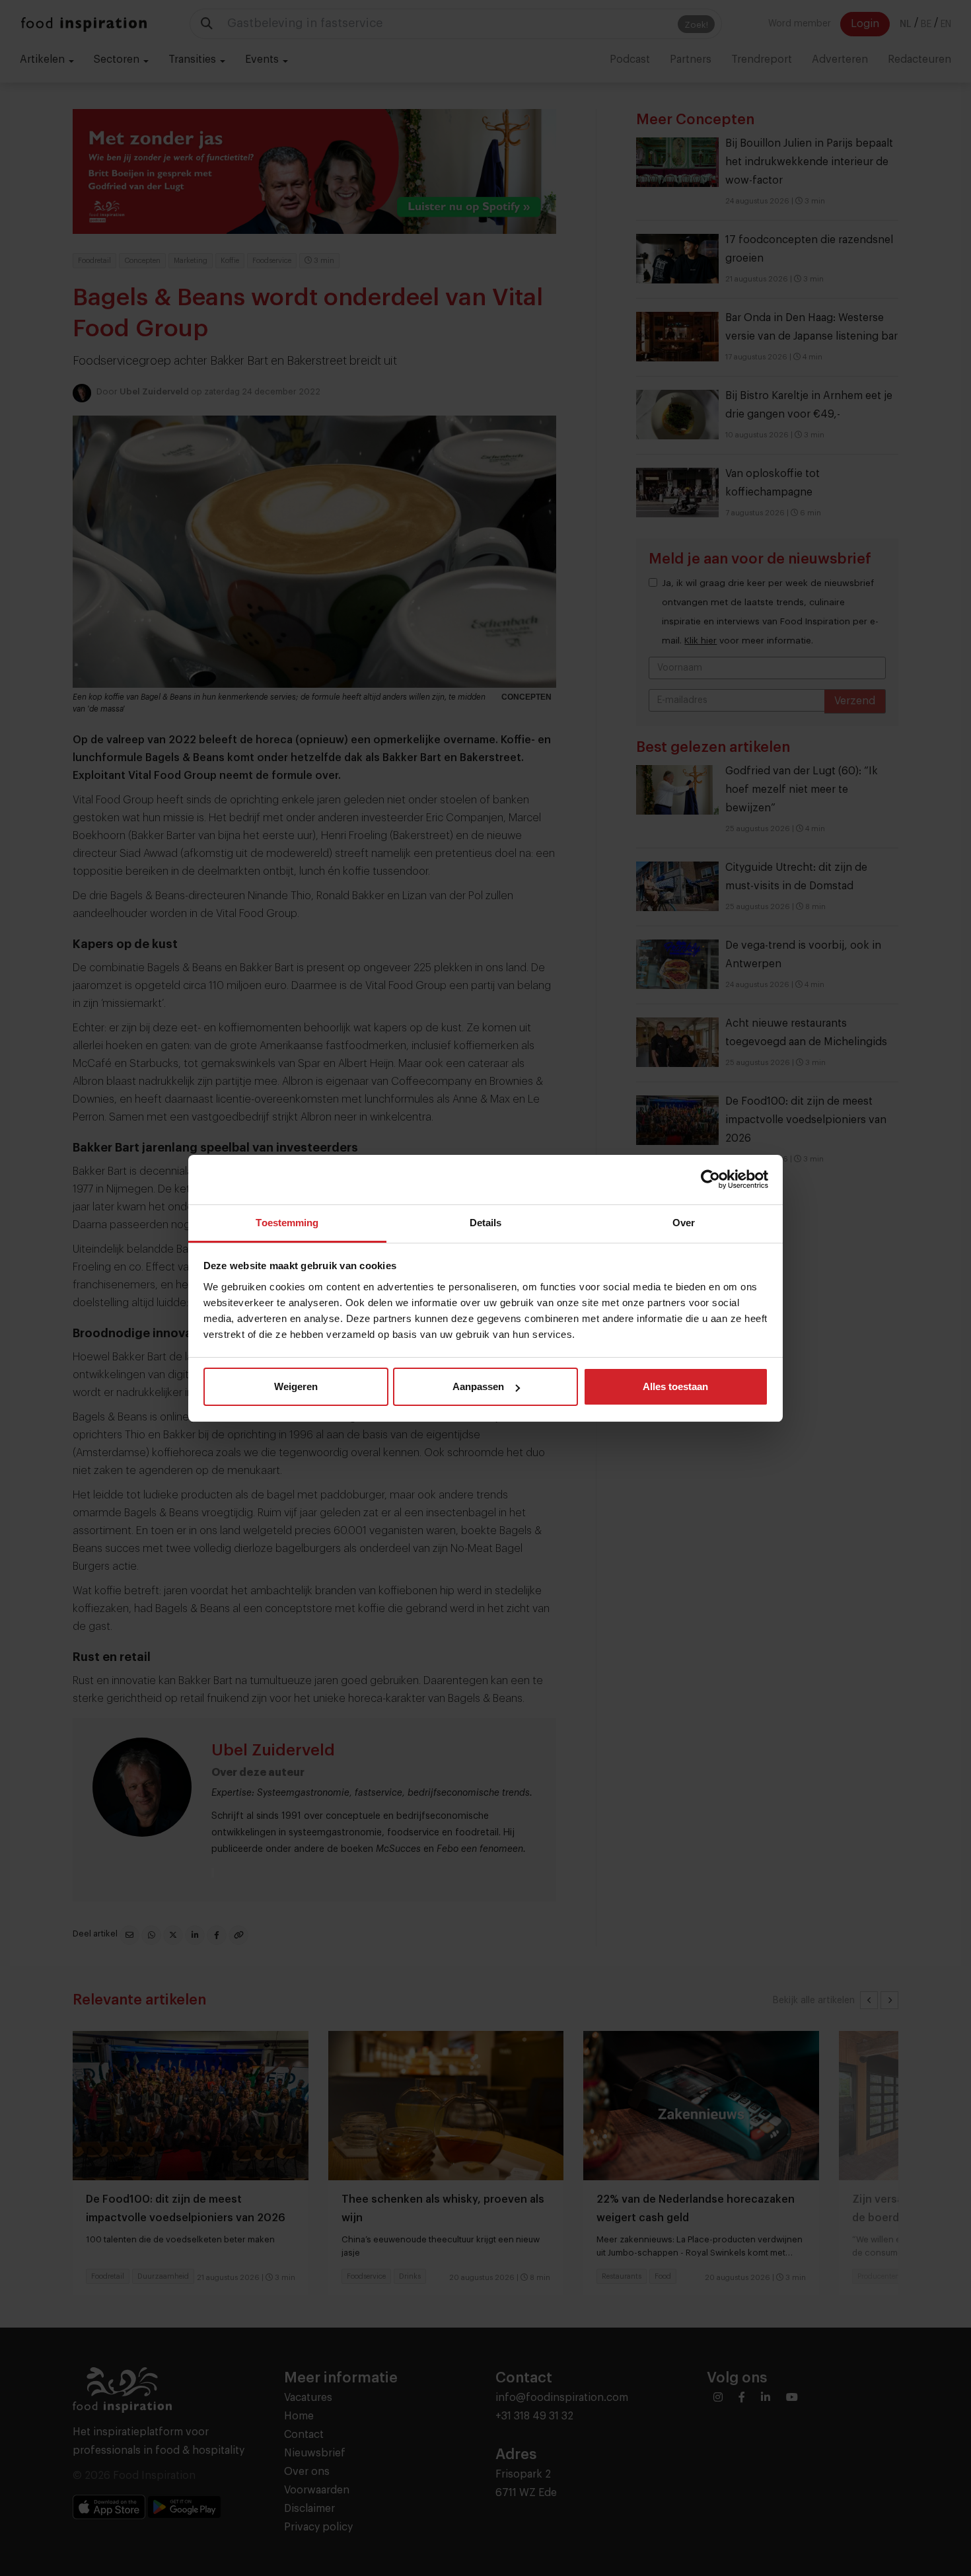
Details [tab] (486, 1223)
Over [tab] (684, 1223)
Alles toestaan (675, 1386)
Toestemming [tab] (287, 1223)
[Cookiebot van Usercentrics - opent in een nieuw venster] (710, 1179)
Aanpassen (478, 1386)
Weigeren (296, 1386)
